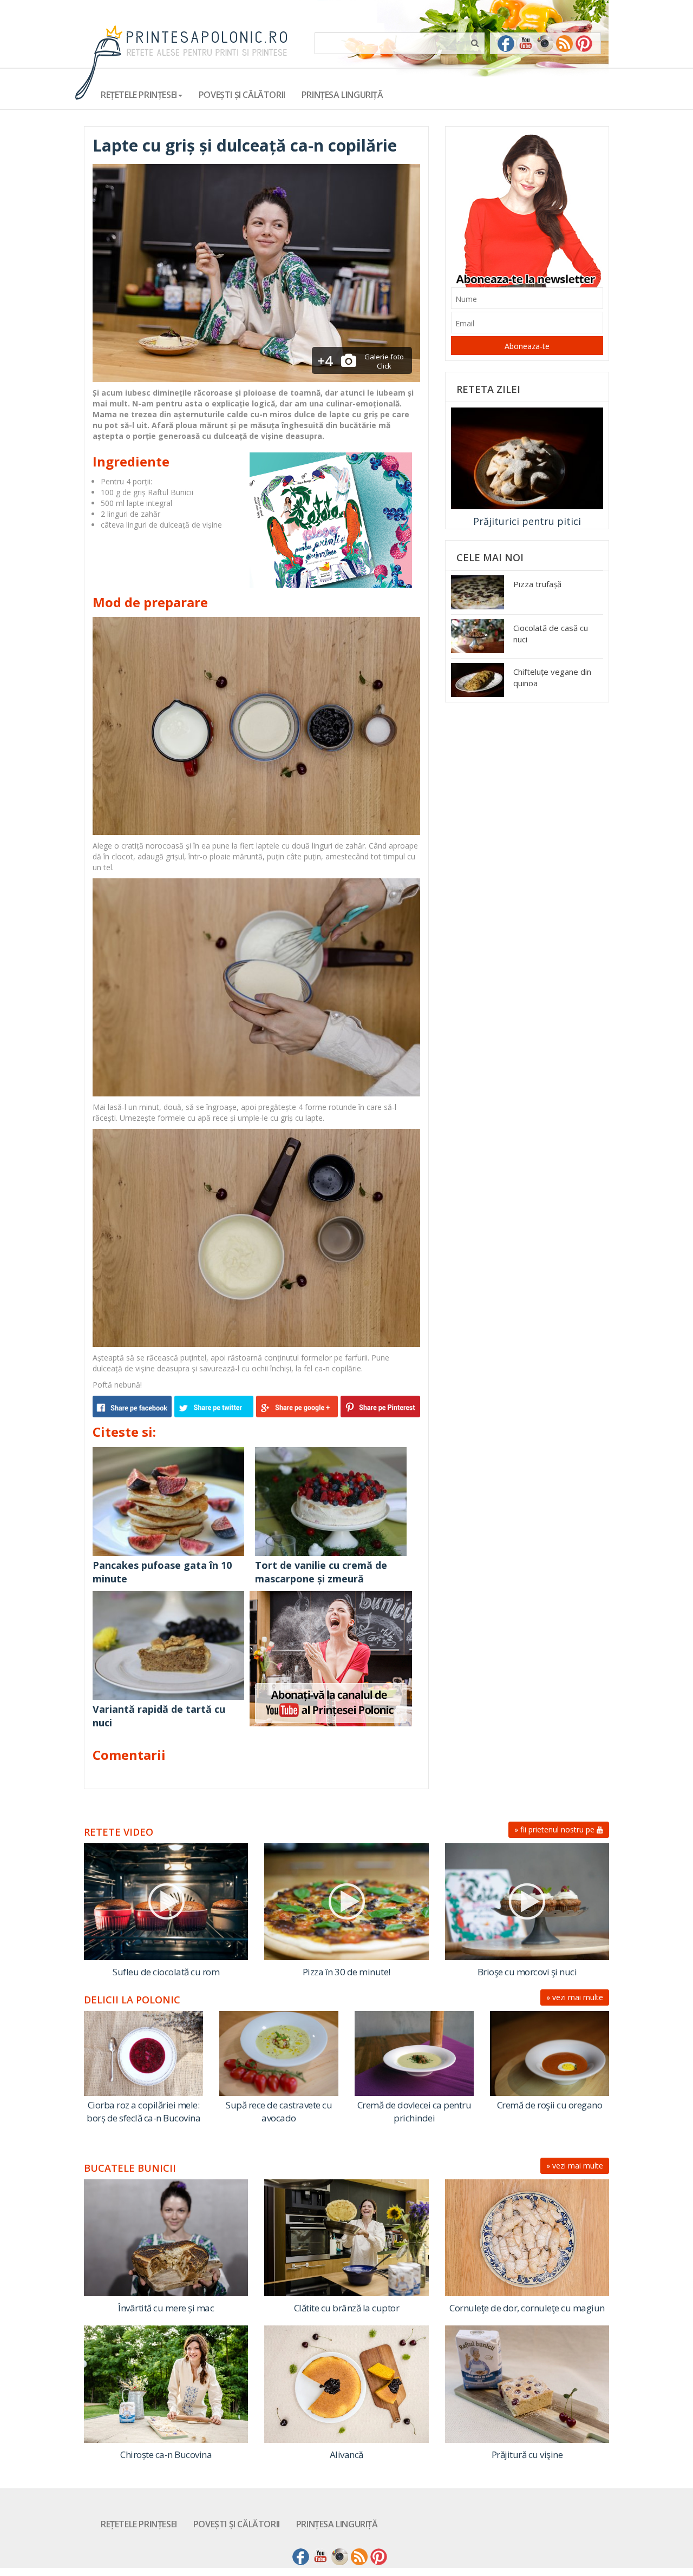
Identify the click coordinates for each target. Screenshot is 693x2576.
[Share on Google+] (297, 1407)
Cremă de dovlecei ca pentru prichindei (414, 2111)
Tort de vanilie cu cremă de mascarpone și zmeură (321, 1572)
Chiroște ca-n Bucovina (166, 2455)
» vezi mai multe (575, 1997)
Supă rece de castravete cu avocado (279, 2111)
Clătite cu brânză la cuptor (347, 2308)
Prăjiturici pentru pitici (527, 521)
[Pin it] (379, 1407)
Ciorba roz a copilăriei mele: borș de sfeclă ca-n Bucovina (143, 2111)
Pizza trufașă (537, 584)
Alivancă (346, 2455)
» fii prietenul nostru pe (555, 1829)
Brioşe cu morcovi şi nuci (527, 1972)
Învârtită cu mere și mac (166, 2308)
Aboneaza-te (527, 346)
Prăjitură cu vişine (527, 2455)
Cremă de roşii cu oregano (550, 2105)
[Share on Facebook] (133, 1407)
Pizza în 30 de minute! (346, 1972)
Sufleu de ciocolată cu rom (166, 1972)
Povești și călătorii (242, 95)
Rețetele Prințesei (139, 2524)
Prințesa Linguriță (342, 95)
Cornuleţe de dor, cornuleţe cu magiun (527, 2308)
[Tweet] (215, 1407)
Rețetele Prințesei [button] (139, 95)
